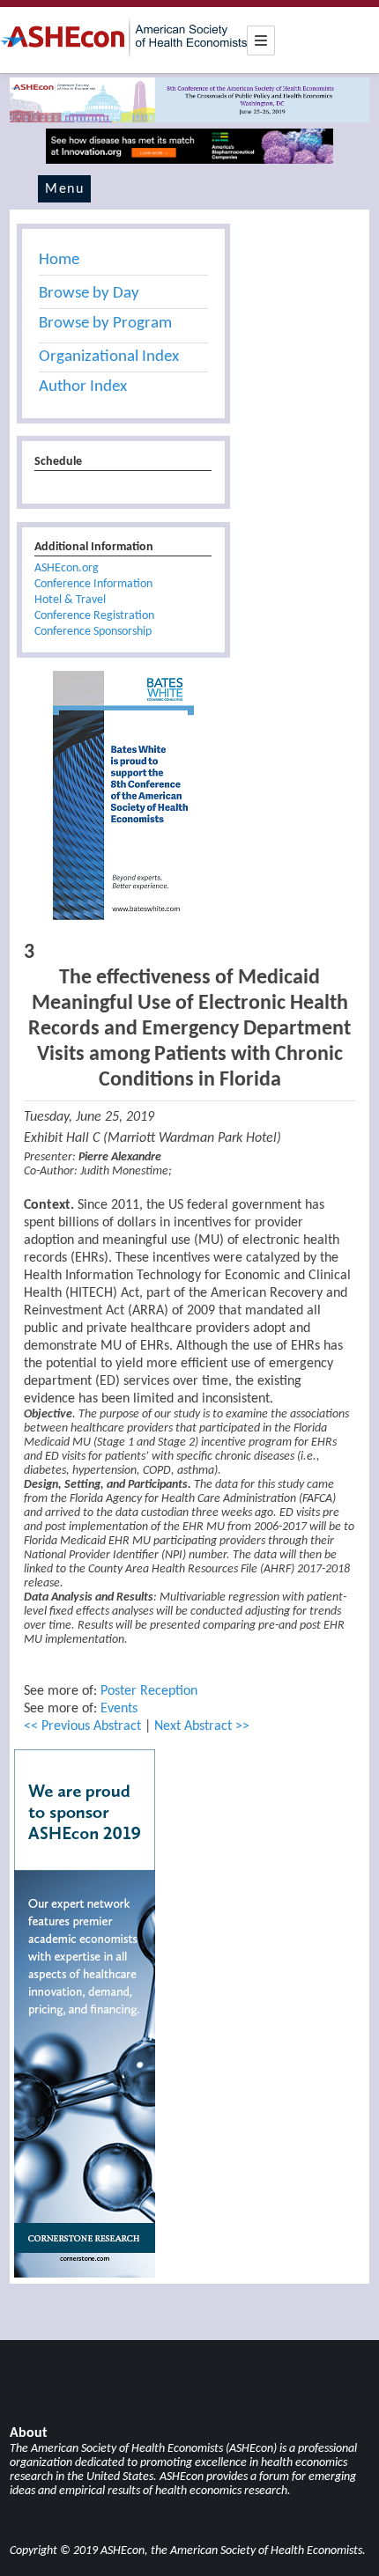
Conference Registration (94, 616)
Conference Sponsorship (93, 632)
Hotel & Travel (70, 600)
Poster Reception (149, 1691)
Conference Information (93, 584)
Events (119, 1709)
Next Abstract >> (202, 1726)
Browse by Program (105, 324)
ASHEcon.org (67, 568)
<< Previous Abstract (82, 1726)
